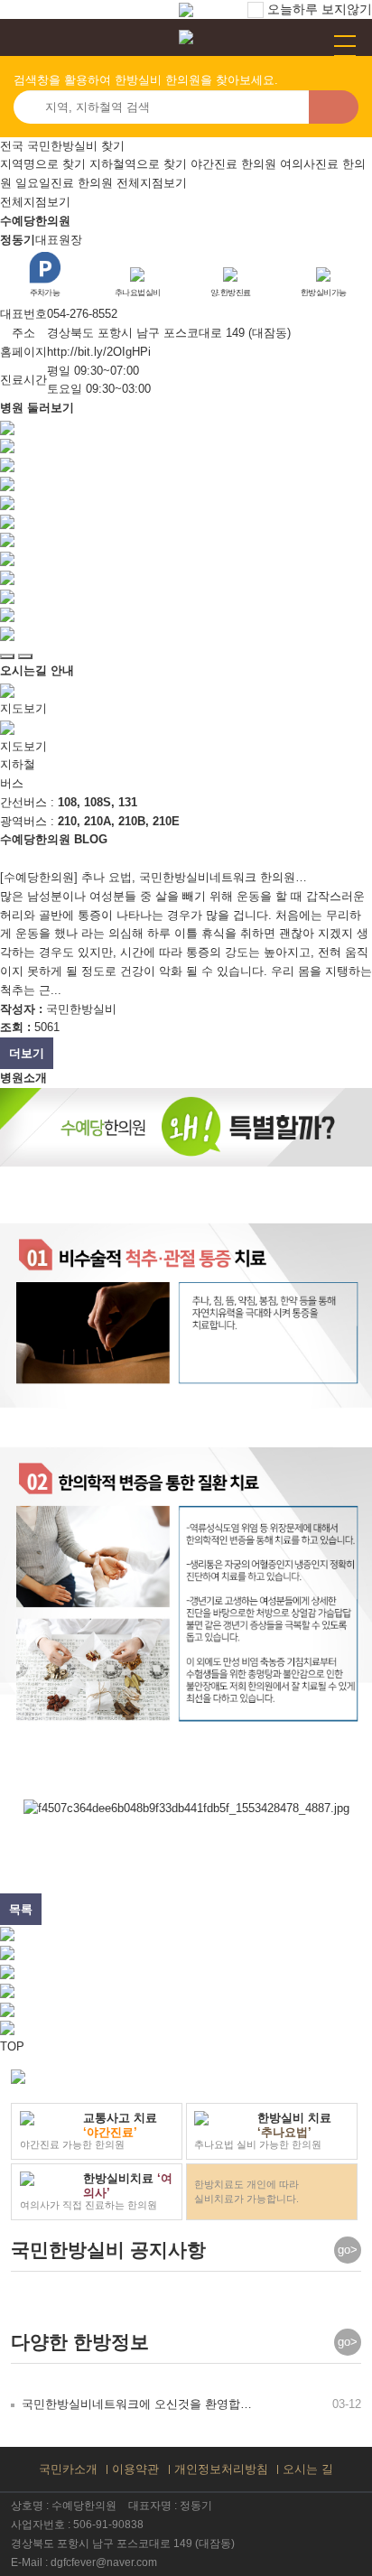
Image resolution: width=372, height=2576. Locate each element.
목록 (21, 1909)
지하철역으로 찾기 (138, 164)
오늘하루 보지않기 (318, 9)
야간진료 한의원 (233, 164)
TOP (12, 2046)
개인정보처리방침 (221, 2469)
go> (348, 2250)
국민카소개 (68, 2469)
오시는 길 (308, 2469)
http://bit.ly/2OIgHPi (99, 352)
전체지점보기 (152, 183)
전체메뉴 (345, 46)
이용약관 (135, 2469)
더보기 (27, 1053)
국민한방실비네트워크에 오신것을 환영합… (137, 2404)
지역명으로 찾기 (43, 164)
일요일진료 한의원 (64, 183)
